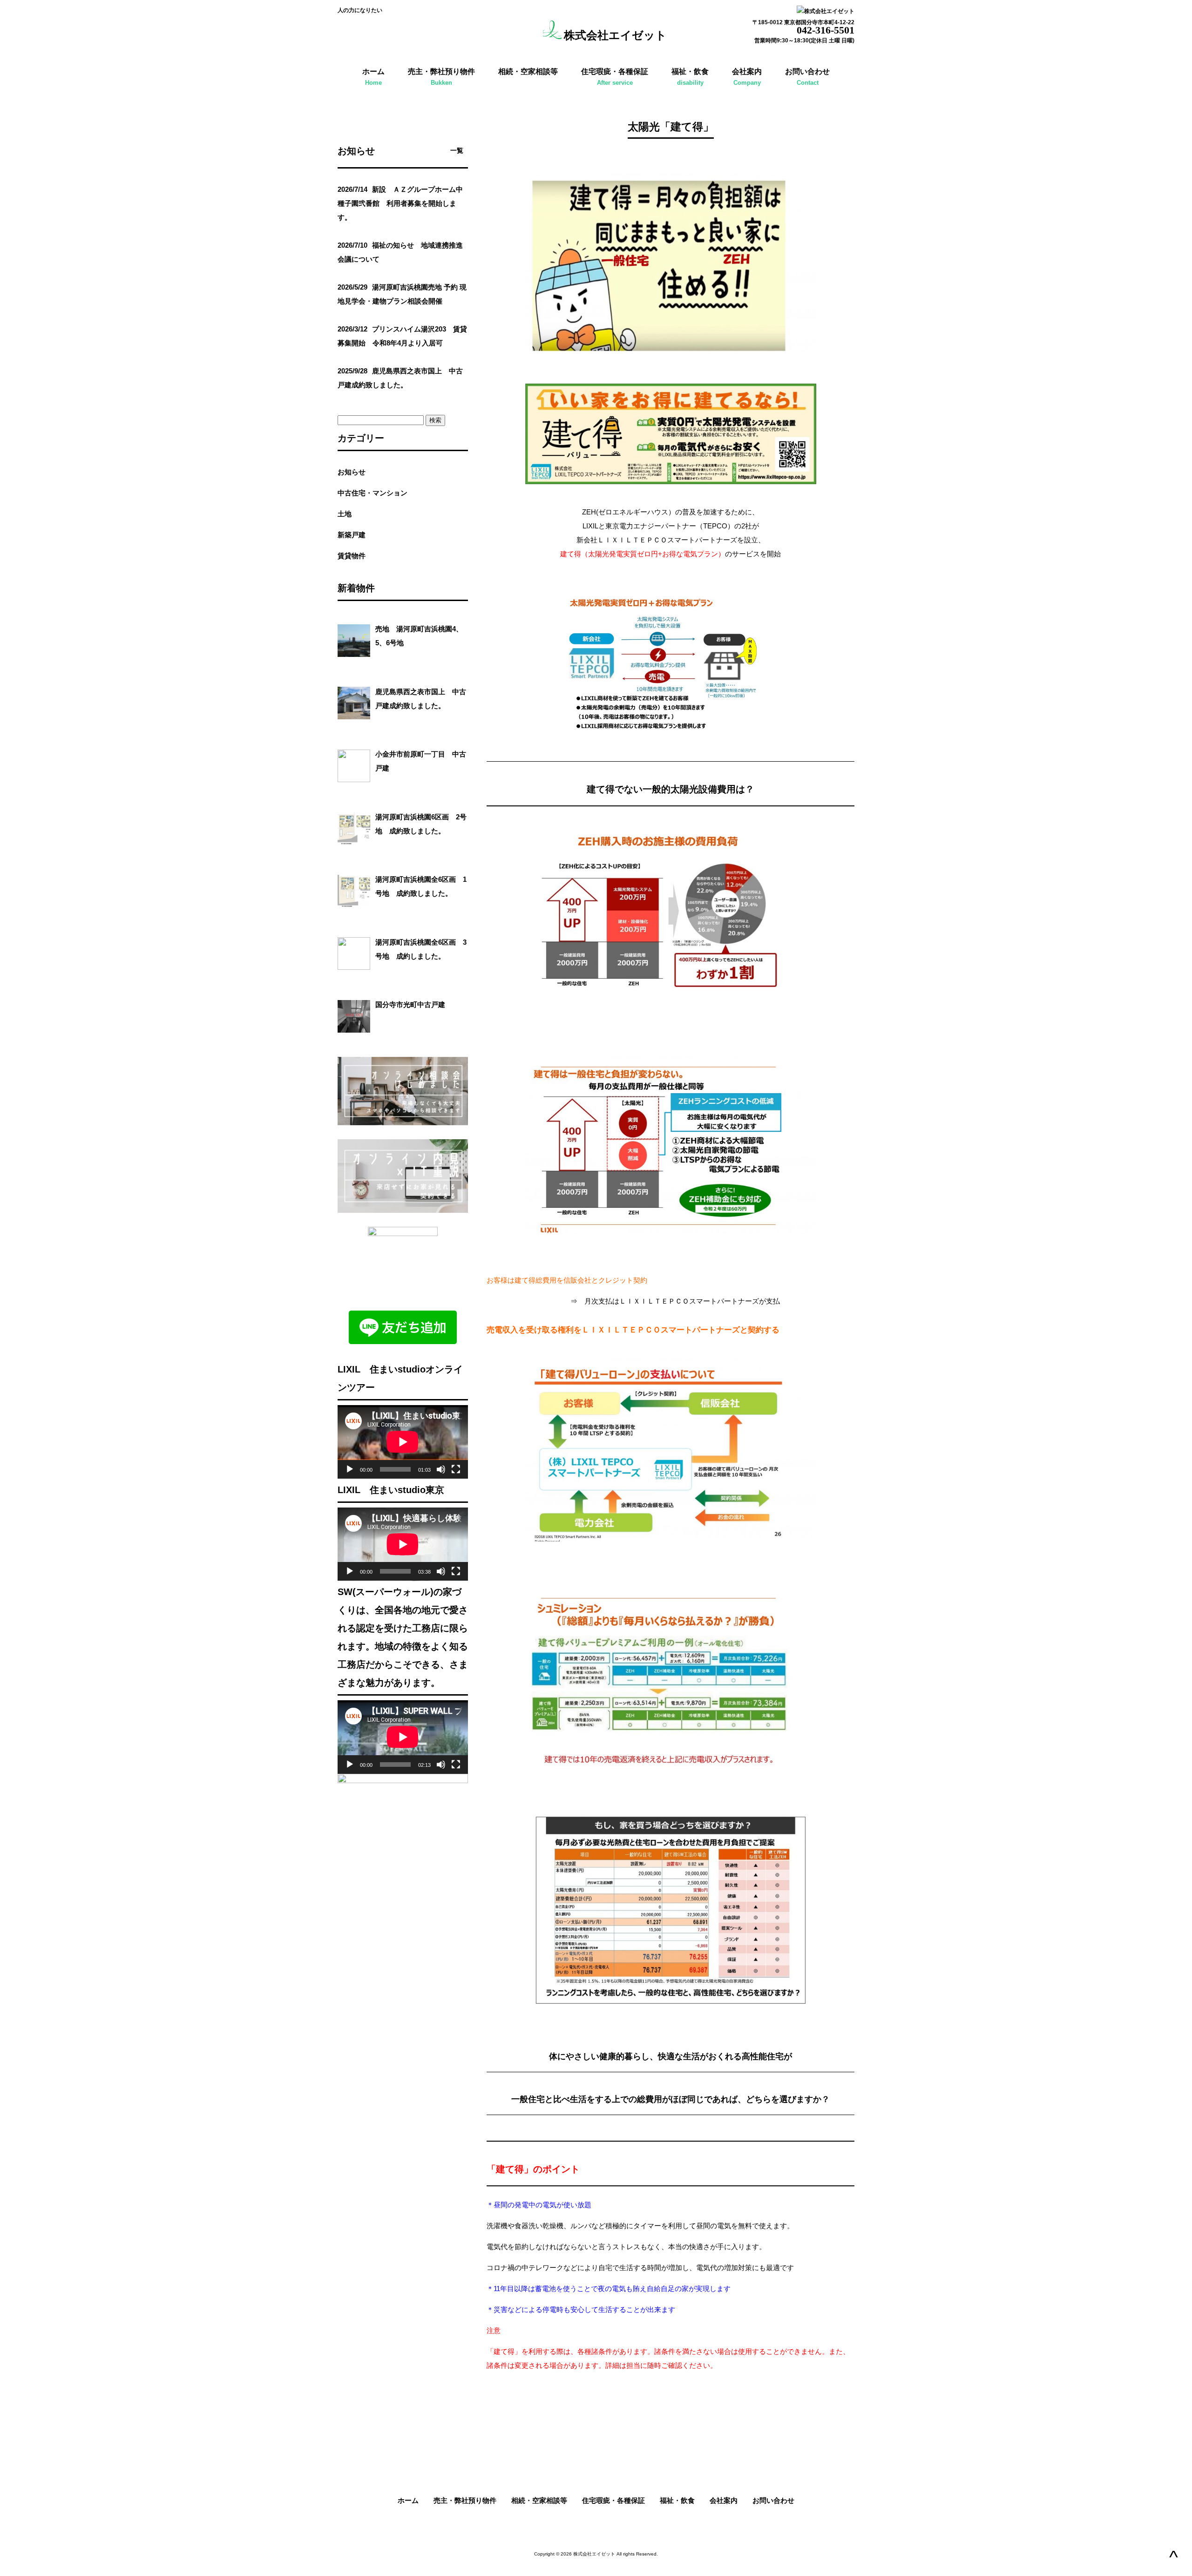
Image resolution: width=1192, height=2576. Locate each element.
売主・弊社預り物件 (465, 2500)
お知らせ (352, 472)
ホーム (408, 2500)
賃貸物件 (355, 556)
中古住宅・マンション (372, 493)
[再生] (350, 1469)
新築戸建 (352, 535)
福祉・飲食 (677, 2500)
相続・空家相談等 (539, 2500)
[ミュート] (441, 1469)
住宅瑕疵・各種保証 (613, 2500)
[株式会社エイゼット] (553, 35)
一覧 (457, 151)
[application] (403, 1442)
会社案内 (724, 2500)
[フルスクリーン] (456, 1469)
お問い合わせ (773, 2500)
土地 (345, 514)
